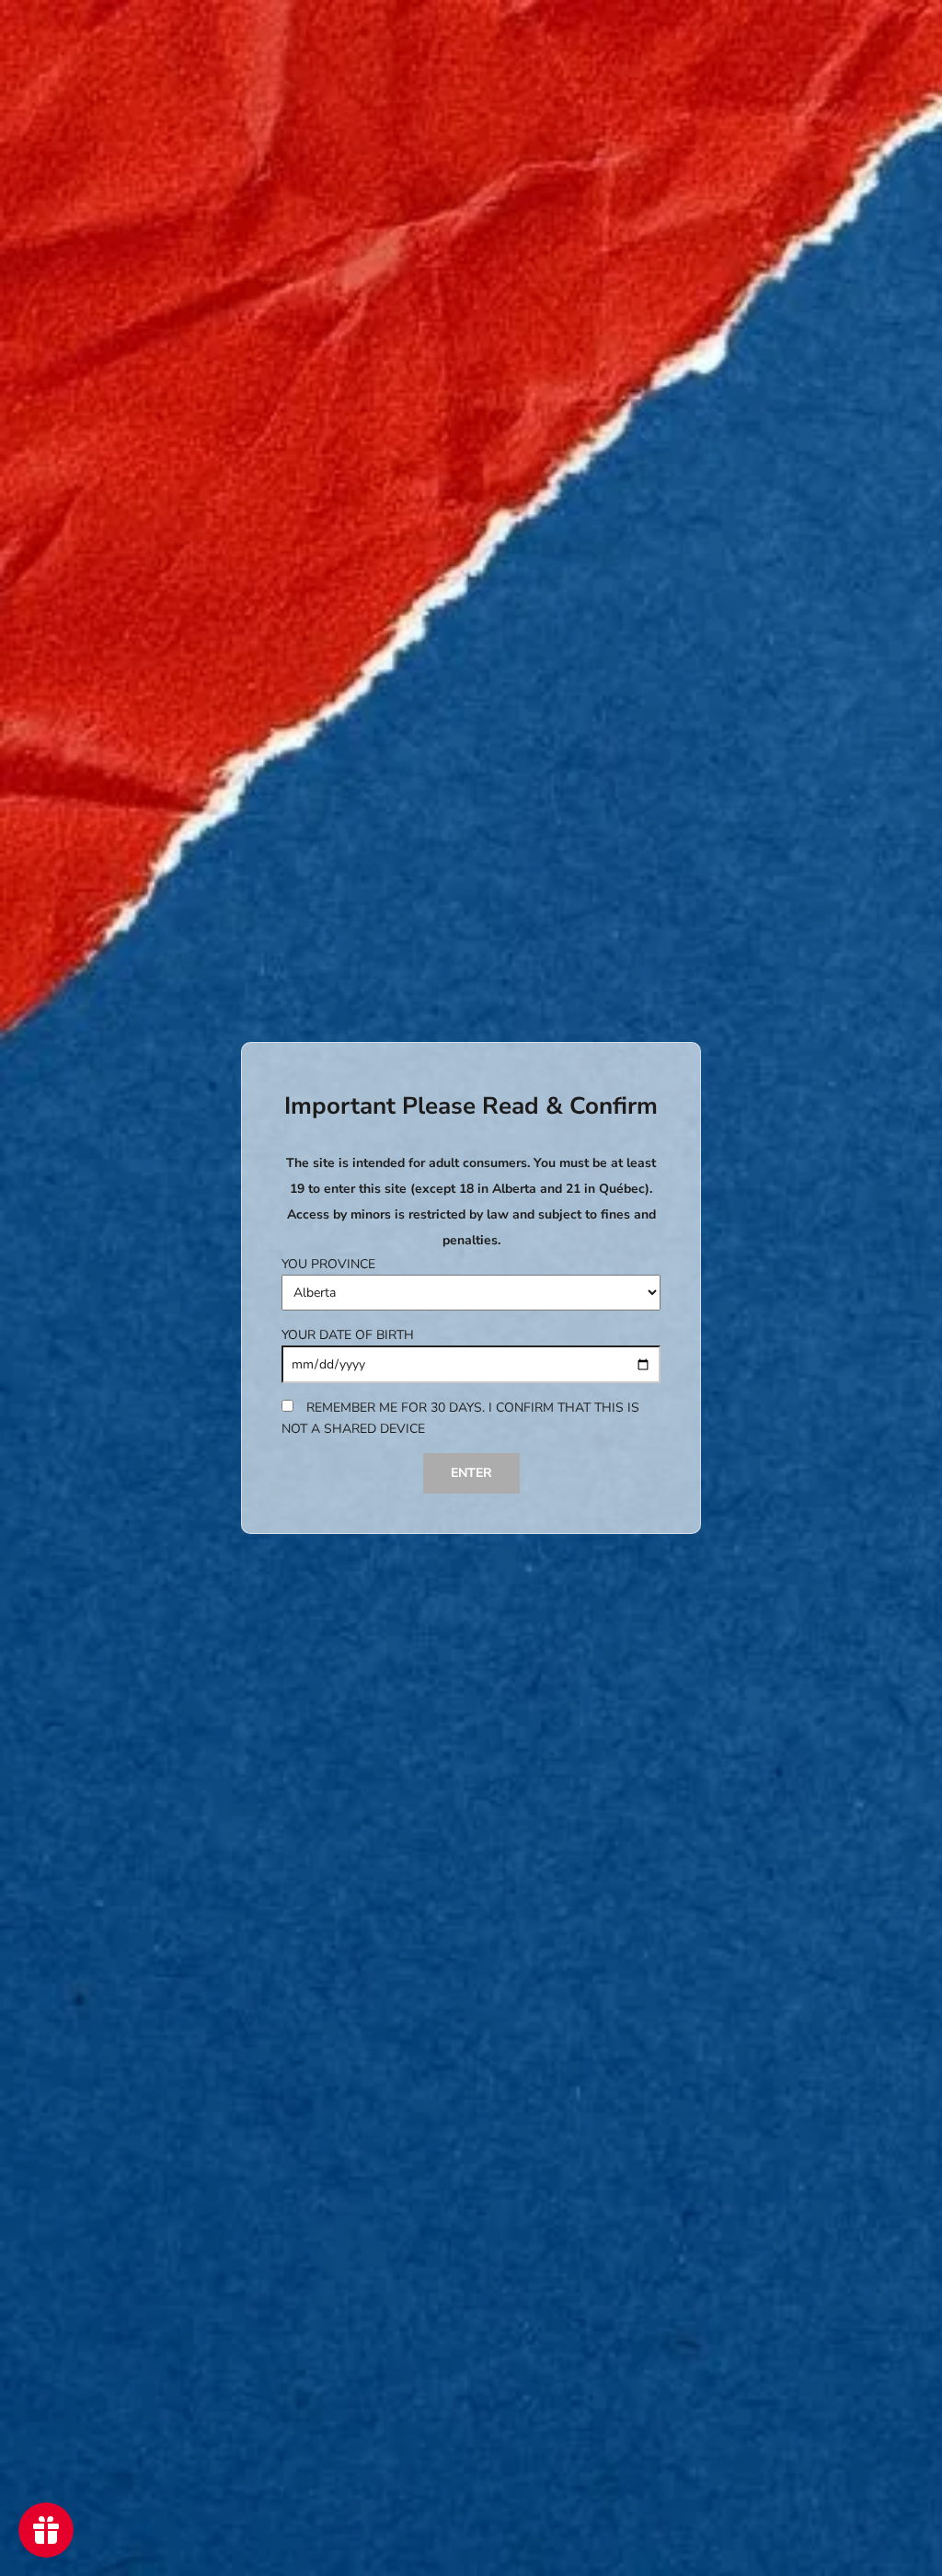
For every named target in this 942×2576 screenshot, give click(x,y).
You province (328, 1264)
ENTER (471, 1473)
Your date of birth (348, 1335)
